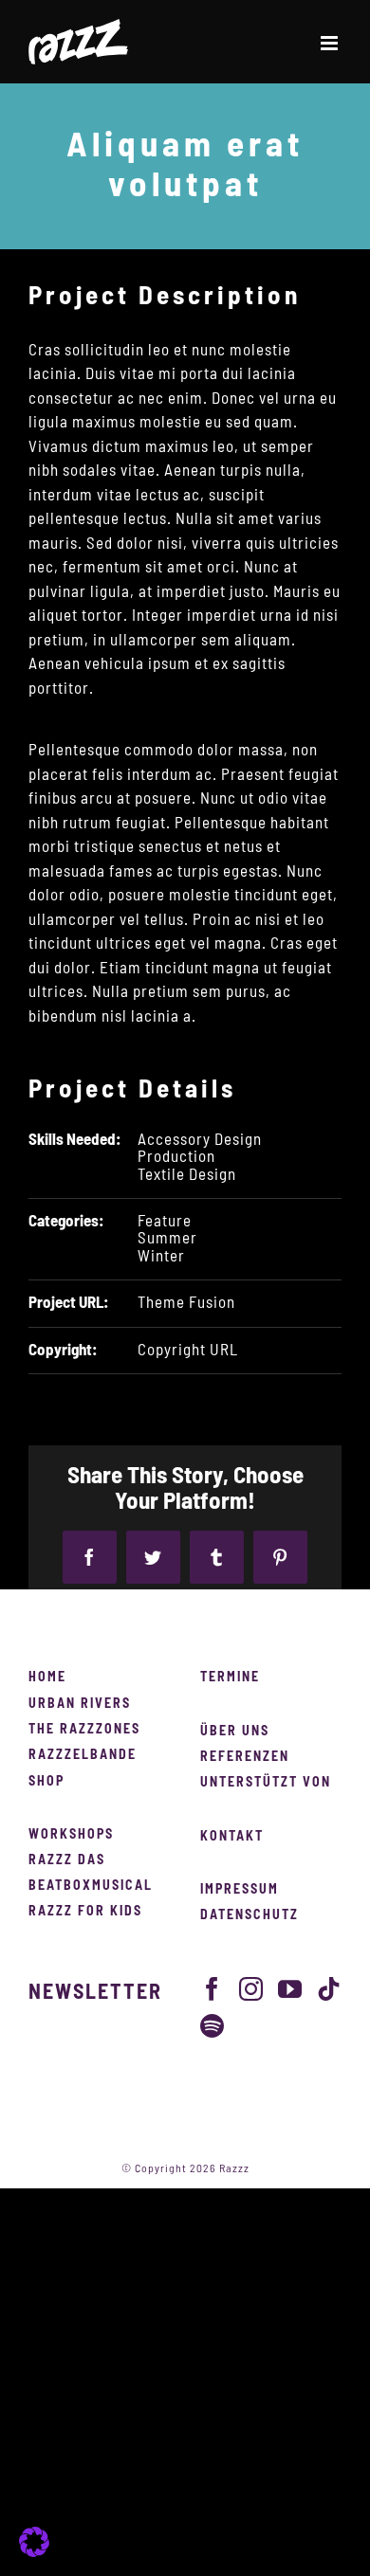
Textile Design (187, 1175)
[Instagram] (251, 1989)
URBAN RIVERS (80, 1704)
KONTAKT (232, 1837)
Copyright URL (188, 1350)
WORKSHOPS (71, 1835)
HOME (47, 1678)
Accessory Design (200, 1140)
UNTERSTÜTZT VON (266, 1783)
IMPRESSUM (240, 1890)
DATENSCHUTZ (250, 1915)
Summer (167, 1238)
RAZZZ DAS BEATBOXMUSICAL (91, 1873)
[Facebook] (213, 1989)
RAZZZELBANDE (83, 1755)
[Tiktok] (329, 1989)
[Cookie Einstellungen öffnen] (34, 2552)
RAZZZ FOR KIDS (85, 1912)
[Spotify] (213, 2026)
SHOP (46, 1782)
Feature (165, 1221)
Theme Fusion (186, 1303)
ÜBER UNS (235, 1732)
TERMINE (230, 1678)
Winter (161, 1256)
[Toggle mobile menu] (331, 43)
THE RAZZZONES (84, 1730)
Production (176, 1157)
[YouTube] (290, 1989)
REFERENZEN (245, 1757)
